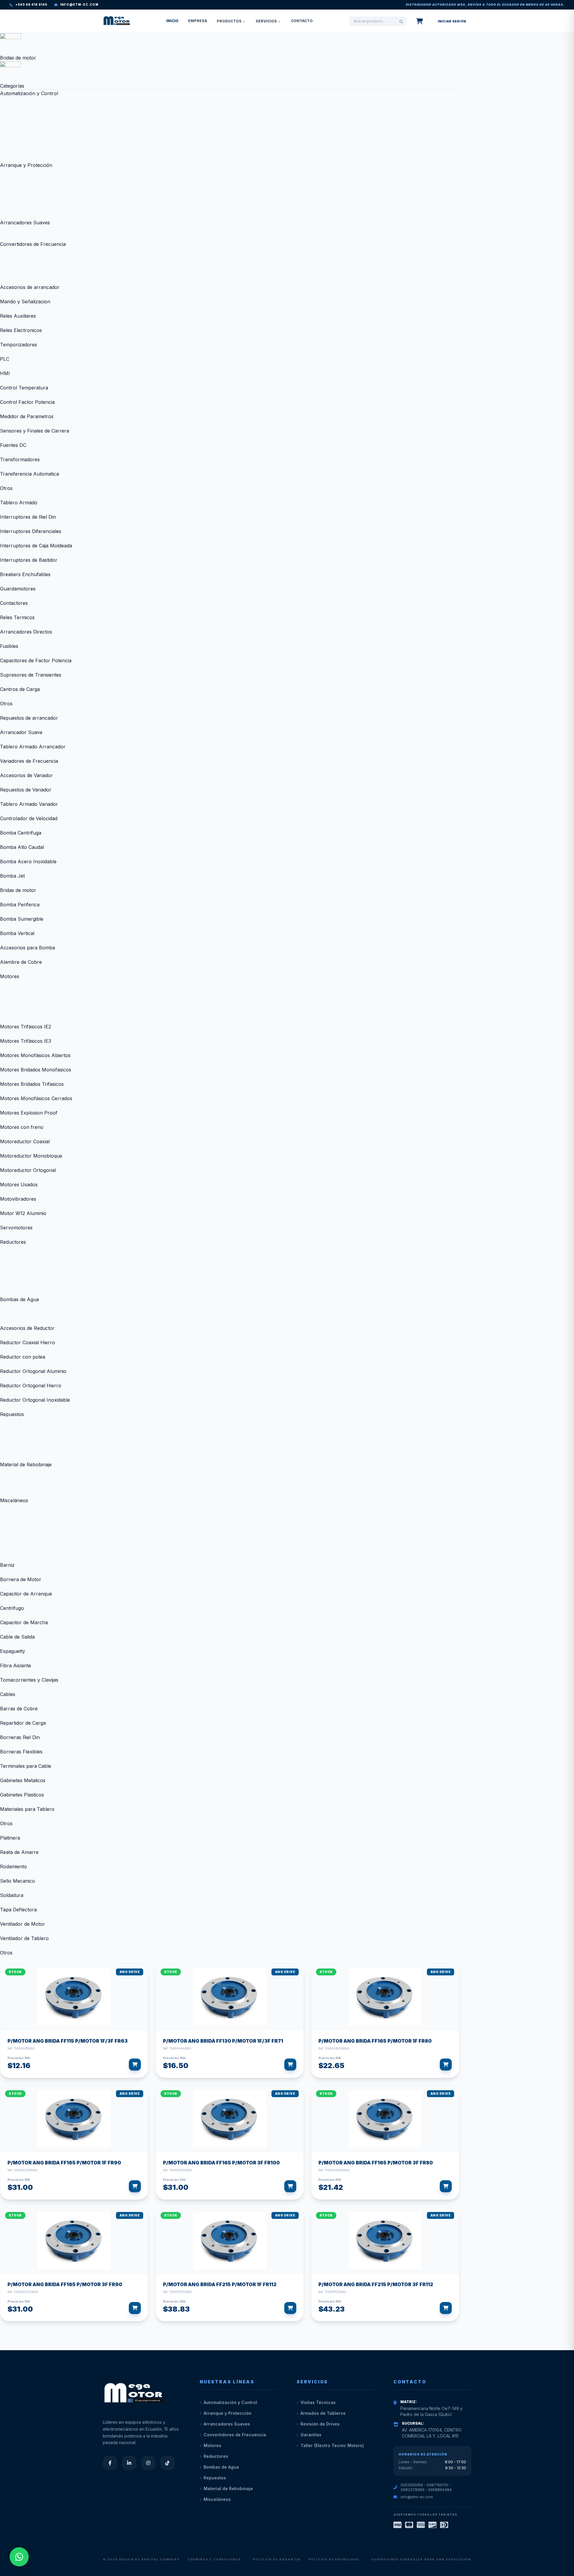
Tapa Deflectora (18, 1910)
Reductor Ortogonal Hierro (31, 1386)
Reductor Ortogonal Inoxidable (35, 1400)
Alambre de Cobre (21, 962)
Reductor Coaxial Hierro (28, 1342)
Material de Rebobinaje (26, 1464)
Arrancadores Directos (26, 632)
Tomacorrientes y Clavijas (29, 1680)
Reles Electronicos (21, 330)
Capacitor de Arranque (26, 1594)
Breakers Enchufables (25, 574)
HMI (5, 373)
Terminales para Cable (26, 1766)
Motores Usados (19, 1185)
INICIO (172, 21)
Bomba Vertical (17, 933)
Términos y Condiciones (214, 2559)
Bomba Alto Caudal (22, 847)
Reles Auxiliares (18, 316)
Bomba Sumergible (22, 919)
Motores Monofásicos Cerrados (36, 1098)
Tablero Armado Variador (29, 804)
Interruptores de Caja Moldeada (36, 546)
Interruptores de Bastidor (29, 560)
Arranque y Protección (26, 165)
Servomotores (16, 1228)
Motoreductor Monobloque (31, 1156)
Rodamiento (13, 1866)
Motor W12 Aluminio (23, 1213)
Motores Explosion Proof (29, 1113)
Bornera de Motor (21, 1579)
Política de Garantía (277, 2559)
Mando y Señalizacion (25, 302)
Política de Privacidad (334, 2559)
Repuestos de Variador (26, 790)
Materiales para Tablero (27, 1809)
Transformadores (20, 459)
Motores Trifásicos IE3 (26, 1041)
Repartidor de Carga (23, 1723)
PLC (5, 359)
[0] (420, 21)
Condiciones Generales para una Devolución (421, 2559)
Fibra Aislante (16, 1665)
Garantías (311, 2435)
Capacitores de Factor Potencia (36, 660)
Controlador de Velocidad (29, 818)
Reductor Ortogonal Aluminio (33, 1371)
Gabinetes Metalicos (23, 1780)
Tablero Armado (19, 503)
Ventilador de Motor (23, 1924)
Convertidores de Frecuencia (33, 244)
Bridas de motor (18, 890)
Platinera (10, 1838)
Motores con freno (22, 1127)
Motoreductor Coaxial (25, 1141)
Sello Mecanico (17, 1881)
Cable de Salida (17, 1637)
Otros (6, 488)
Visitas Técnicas (318, 2402)
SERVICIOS (266, 21)
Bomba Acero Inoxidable (28, 861)
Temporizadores (19, 345)
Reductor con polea (23, 1357)
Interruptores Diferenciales (31, 531)
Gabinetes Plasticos (22, 1795)
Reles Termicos (17, 617)
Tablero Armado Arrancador (33, 747)
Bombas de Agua (19, 1299)
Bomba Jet (12, 876)
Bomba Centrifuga (21, 833)
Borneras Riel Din (20, 1737)
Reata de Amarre (19, 1852)
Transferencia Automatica (29, 474)
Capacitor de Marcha (24, 1622)
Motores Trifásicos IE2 (26, 1027)
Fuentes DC (13, 445)
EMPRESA (198, 21)
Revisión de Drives (320, 2424)
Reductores (13, 1242)
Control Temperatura (24, 388)
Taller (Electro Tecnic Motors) (332, 2445)
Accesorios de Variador (26, 775)
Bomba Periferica (20, 905)
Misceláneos (14, 1500)
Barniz (7, 1565)
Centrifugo (12, 1608)
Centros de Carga (20, 689)
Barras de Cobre (19, 1709)
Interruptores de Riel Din (28, 517)
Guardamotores (18, 589)
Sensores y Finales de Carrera (35, 431)
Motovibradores (18, 1199)
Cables (8, 1694)
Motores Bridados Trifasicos (32, 1084)
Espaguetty (13, 1651)
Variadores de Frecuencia (29, 761)
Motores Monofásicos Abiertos (35, 1055)
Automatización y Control (29, 93)
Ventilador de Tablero (24, 1938)
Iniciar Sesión (452, 21)
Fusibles (9, 646)
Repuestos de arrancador (29, 718)
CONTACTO (302, 21)
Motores (10, 976)
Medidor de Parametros (27, 416)
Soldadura (12, 1895)
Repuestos (12, 1414)
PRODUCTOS (229, 21)
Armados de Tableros (323, 2413)
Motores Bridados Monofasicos (36, 1070)
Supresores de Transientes (31, 675)
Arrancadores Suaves (25, 223)
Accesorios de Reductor (27, 1328)
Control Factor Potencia (27, 402)
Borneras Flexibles (21, 1752)
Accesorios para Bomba (28, 948)
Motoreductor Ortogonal (28, 1170)
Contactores (14, 603)
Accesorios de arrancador (30, 287)
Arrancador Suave (21, 732)
